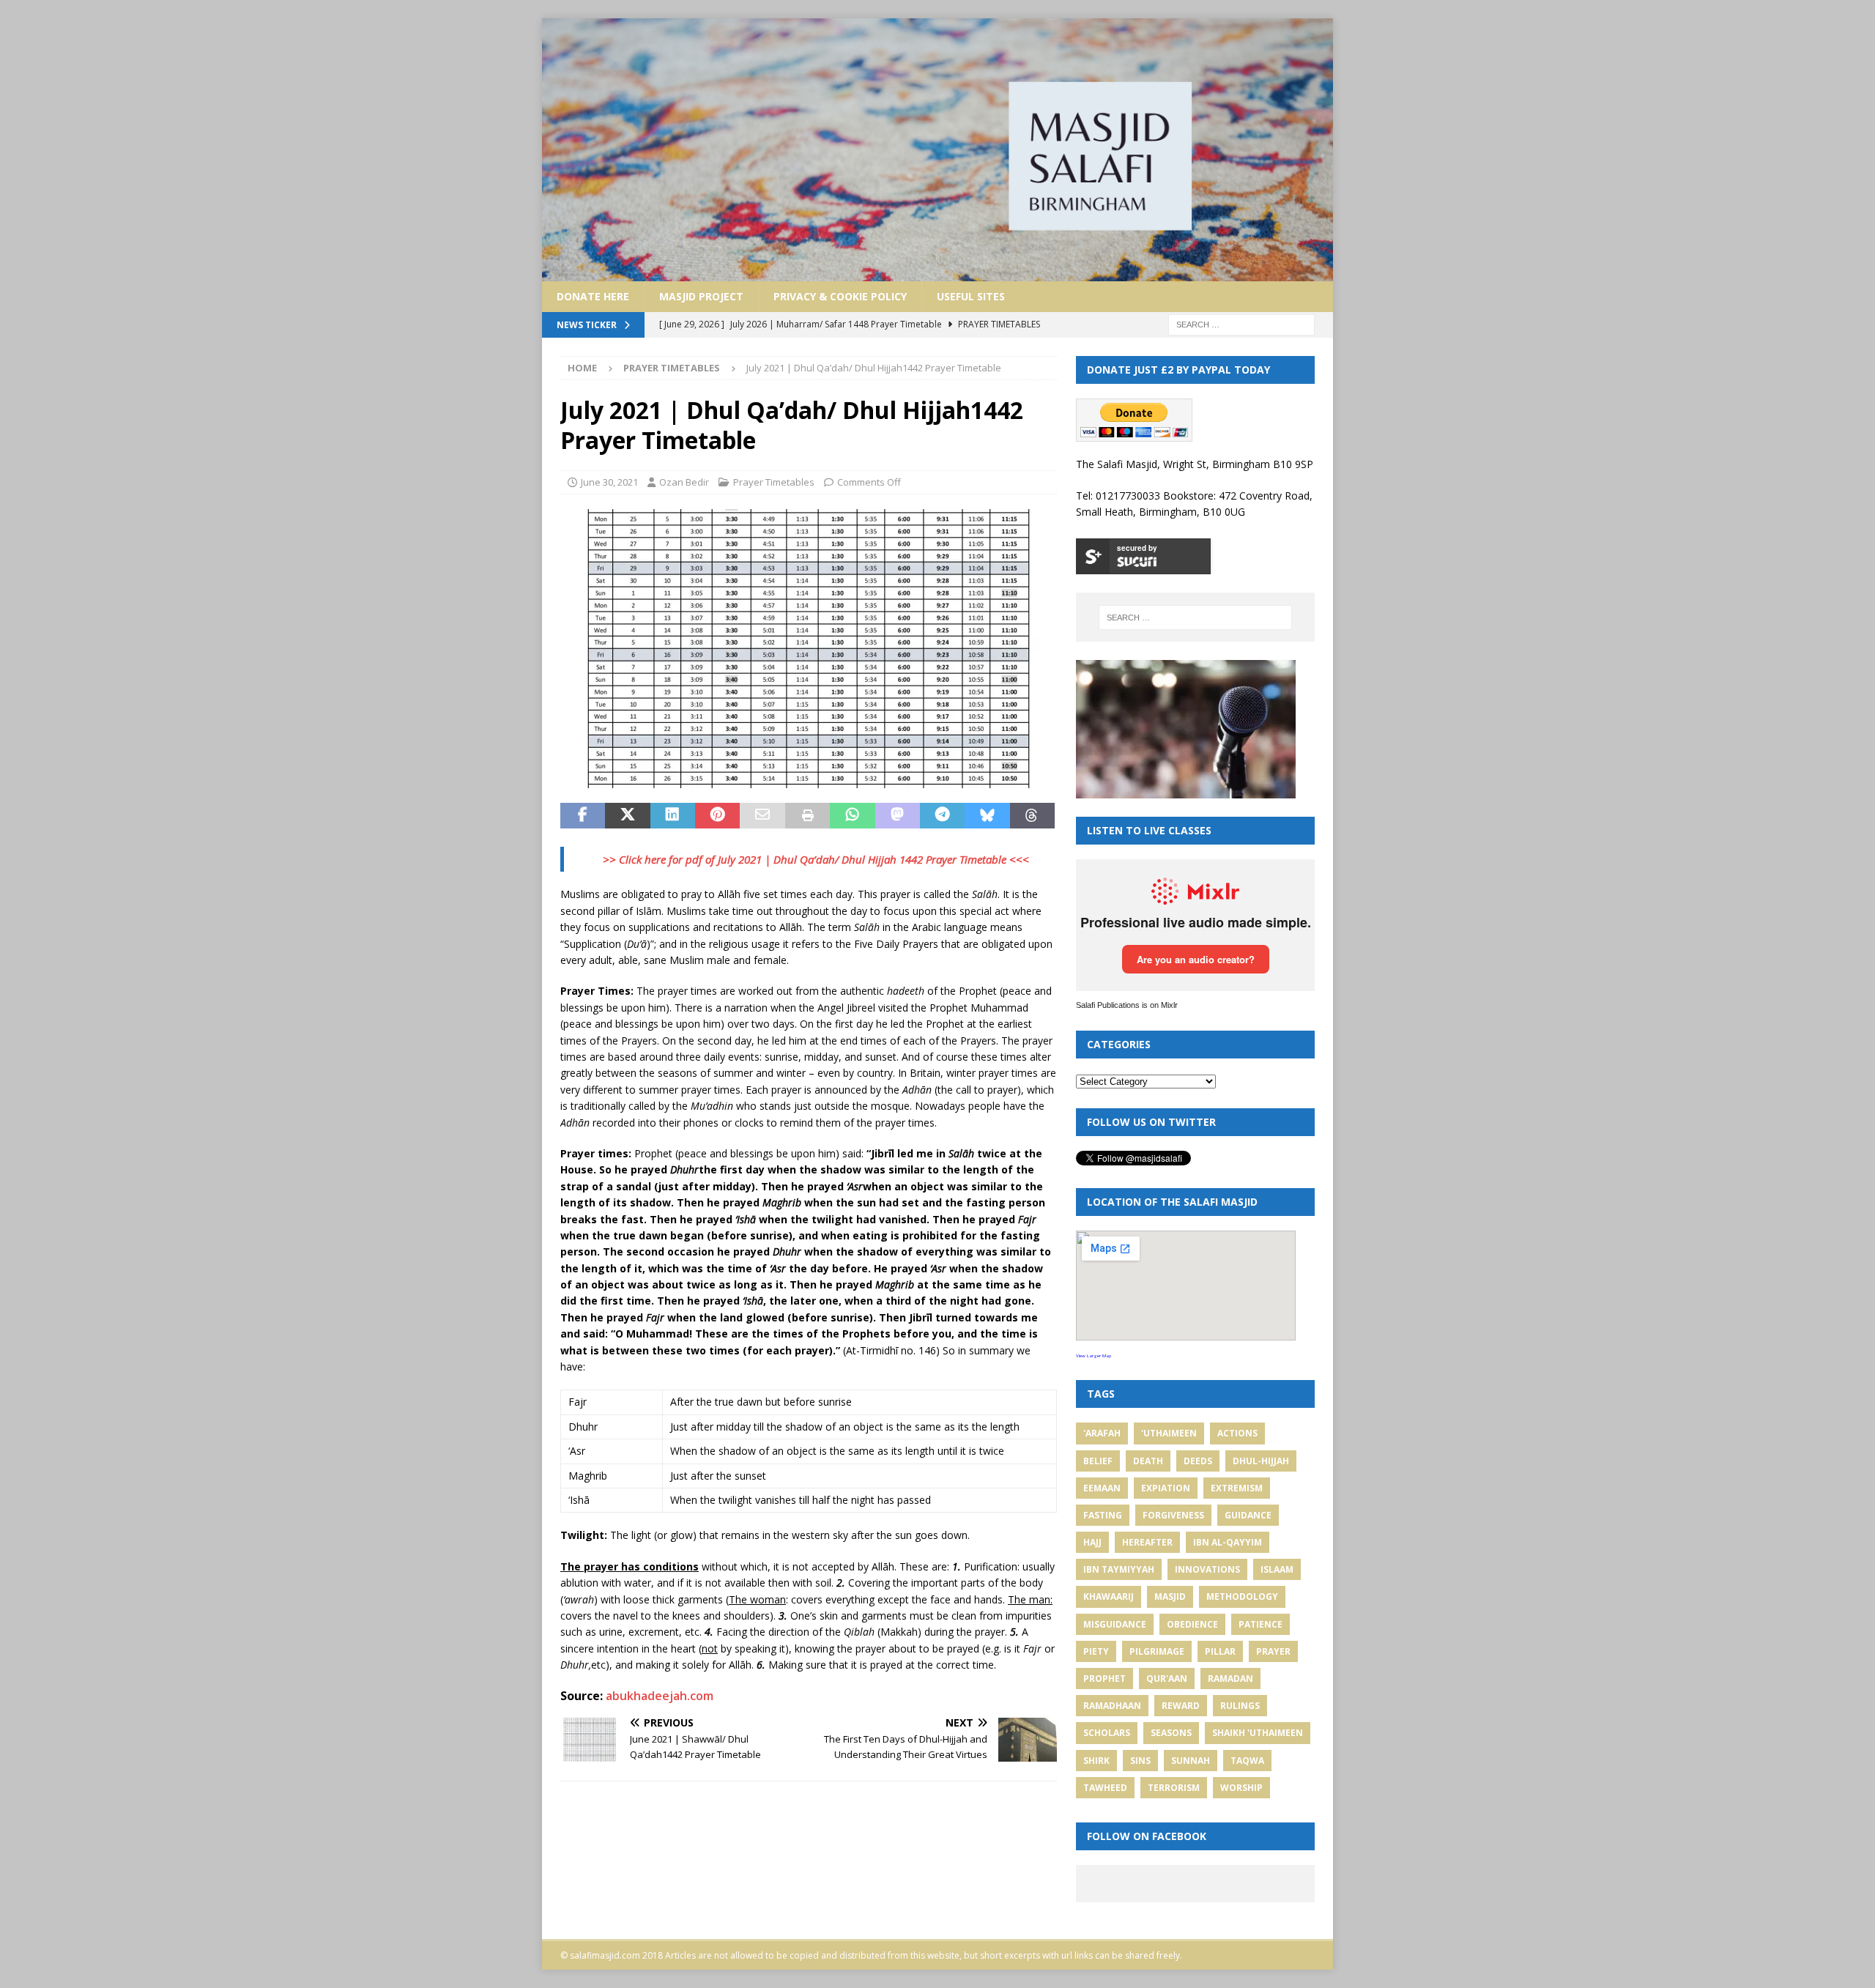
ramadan (1230, 1679)
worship (1241, 1788)
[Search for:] (1241, 323)
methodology (1242, 1596)
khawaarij (1109, 1596)
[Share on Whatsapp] (852, 816)
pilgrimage (1157, 1651)
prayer (1273, 1651)
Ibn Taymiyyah (1119, 1569)
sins (1140, 1761)
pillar (1220, 1651)
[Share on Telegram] (942, 816)
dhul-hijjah (1261, 1461)
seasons (1171, 1733)
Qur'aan (1167, 1679)
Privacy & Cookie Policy (840, 296)
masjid (1170, 1596)
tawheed (1105, 1788)
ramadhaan (1112, 1706)
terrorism (1174, 1788)
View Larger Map (1094, 1356)
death (1148, 1461)
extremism (1237, 1488)
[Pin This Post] (717, 816)
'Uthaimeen (1169, 1433)
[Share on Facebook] (583, 816)
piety (1096, 1651)
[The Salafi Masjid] (937, 272)
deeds (1198, 1461)
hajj (1092, 1542)
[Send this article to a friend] (762, 816)
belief (1098, 1461)
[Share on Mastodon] (898, 816)
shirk (1096, 1761)
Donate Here (593, 296)
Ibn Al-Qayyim (1228, 1542)
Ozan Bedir (684, 482)
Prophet (1104, 1679)
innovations (1207, 1569)
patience (1260, 1624)
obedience (1192, 1624)
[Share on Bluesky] (987, 816)
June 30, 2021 (609, 482)
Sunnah (1191, 1761)
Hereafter (1147, 1542)
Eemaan (1102, 1488)
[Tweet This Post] (627, 816)
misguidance (1115, 1624)
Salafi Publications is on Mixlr (1127, 1005)
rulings (1240, 1706)
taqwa (1247, 1761)
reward (1181, 1706)
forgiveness (1173, 1515)
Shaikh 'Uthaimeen (1258, 1733)
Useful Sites (971, 296)
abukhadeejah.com (660, 1696)
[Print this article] (807, 816)
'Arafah (1102, 1433)
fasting (1103, 1515)
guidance (1248, 1515)
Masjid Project (701, 296)
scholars (1107, 1733)
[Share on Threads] (1032, 816)
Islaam (1277, 1569)
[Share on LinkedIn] (673, 816)
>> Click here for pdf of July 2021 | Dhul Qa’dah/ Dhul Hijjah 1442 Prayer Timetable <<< (816, 859)
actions (1237, 1433)
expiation (1166, 1488)
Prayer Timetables (774, 482)
